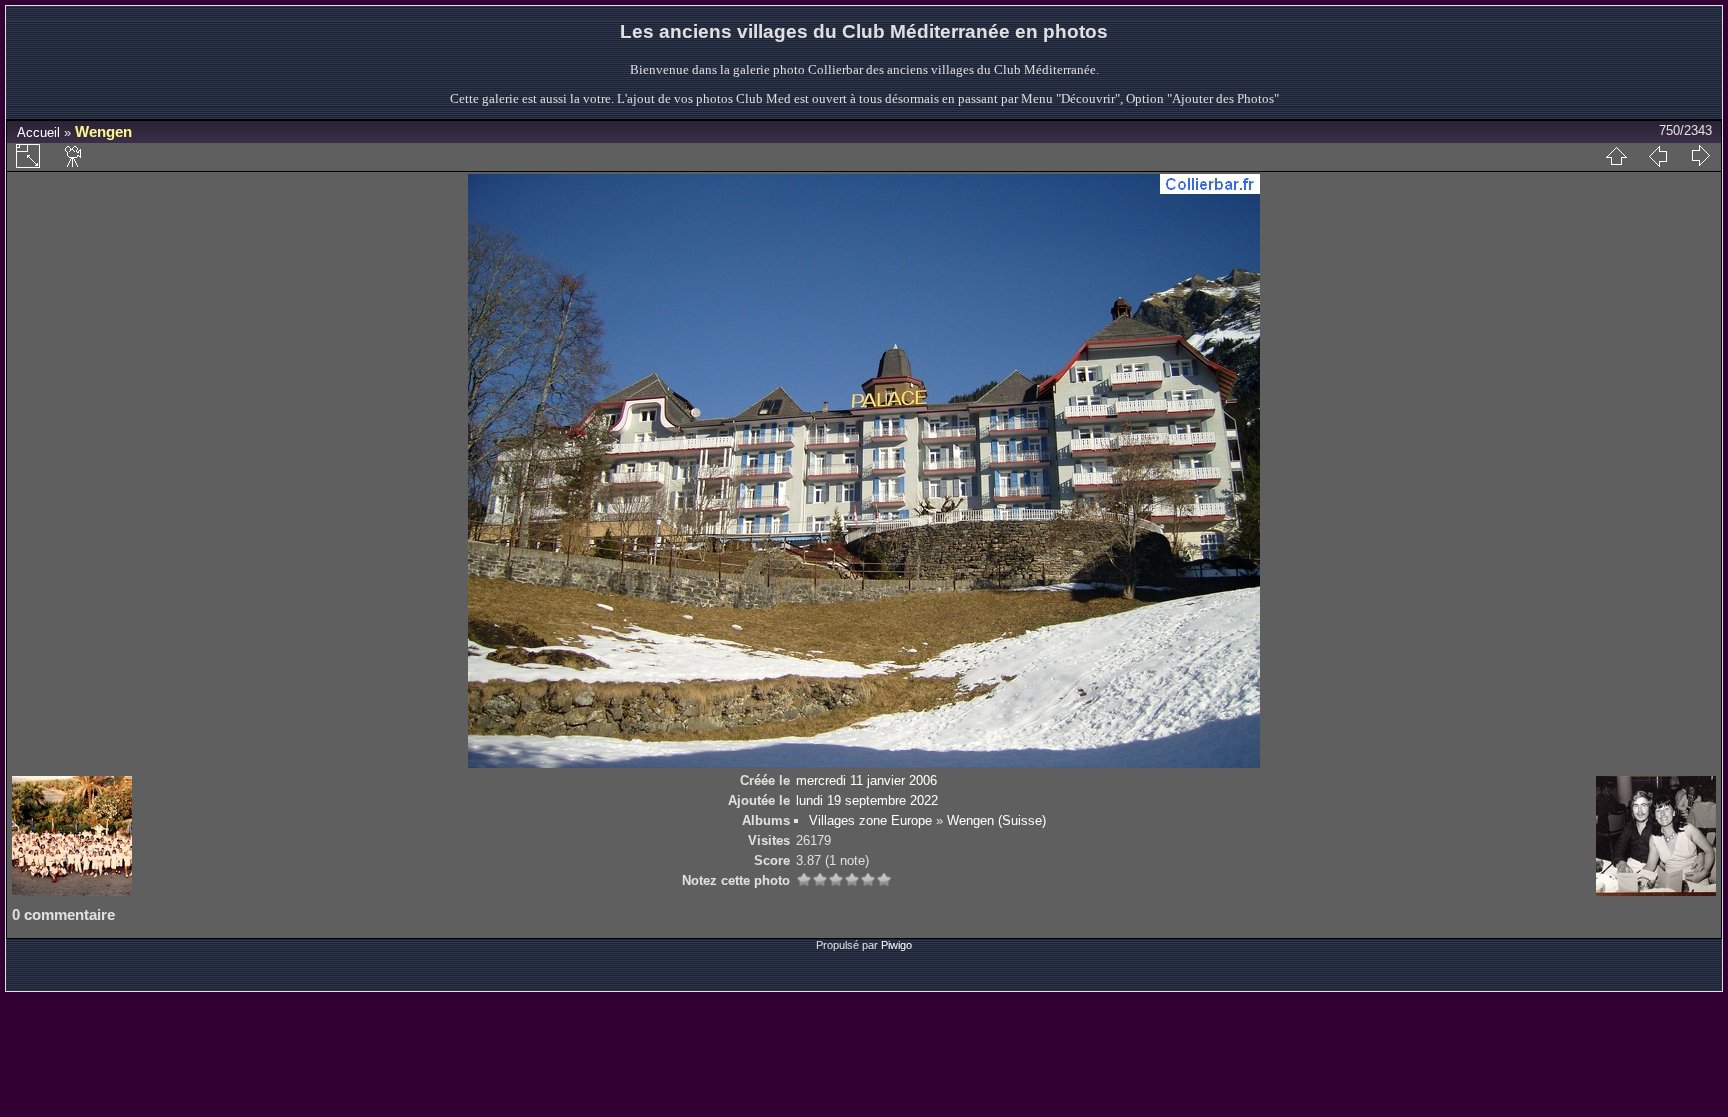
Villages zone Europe (870, 820)
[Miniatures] (1616, 156)
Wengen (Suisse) (996, 820)
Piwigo (896, 945)
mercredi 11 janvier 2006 (866, 780)
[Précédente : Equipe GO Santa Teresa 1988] (1658, 156)
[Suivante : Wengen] (1700, 156)
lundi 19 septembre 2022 (867, 800)
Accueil (38, 132)
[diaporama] (74, 156)
